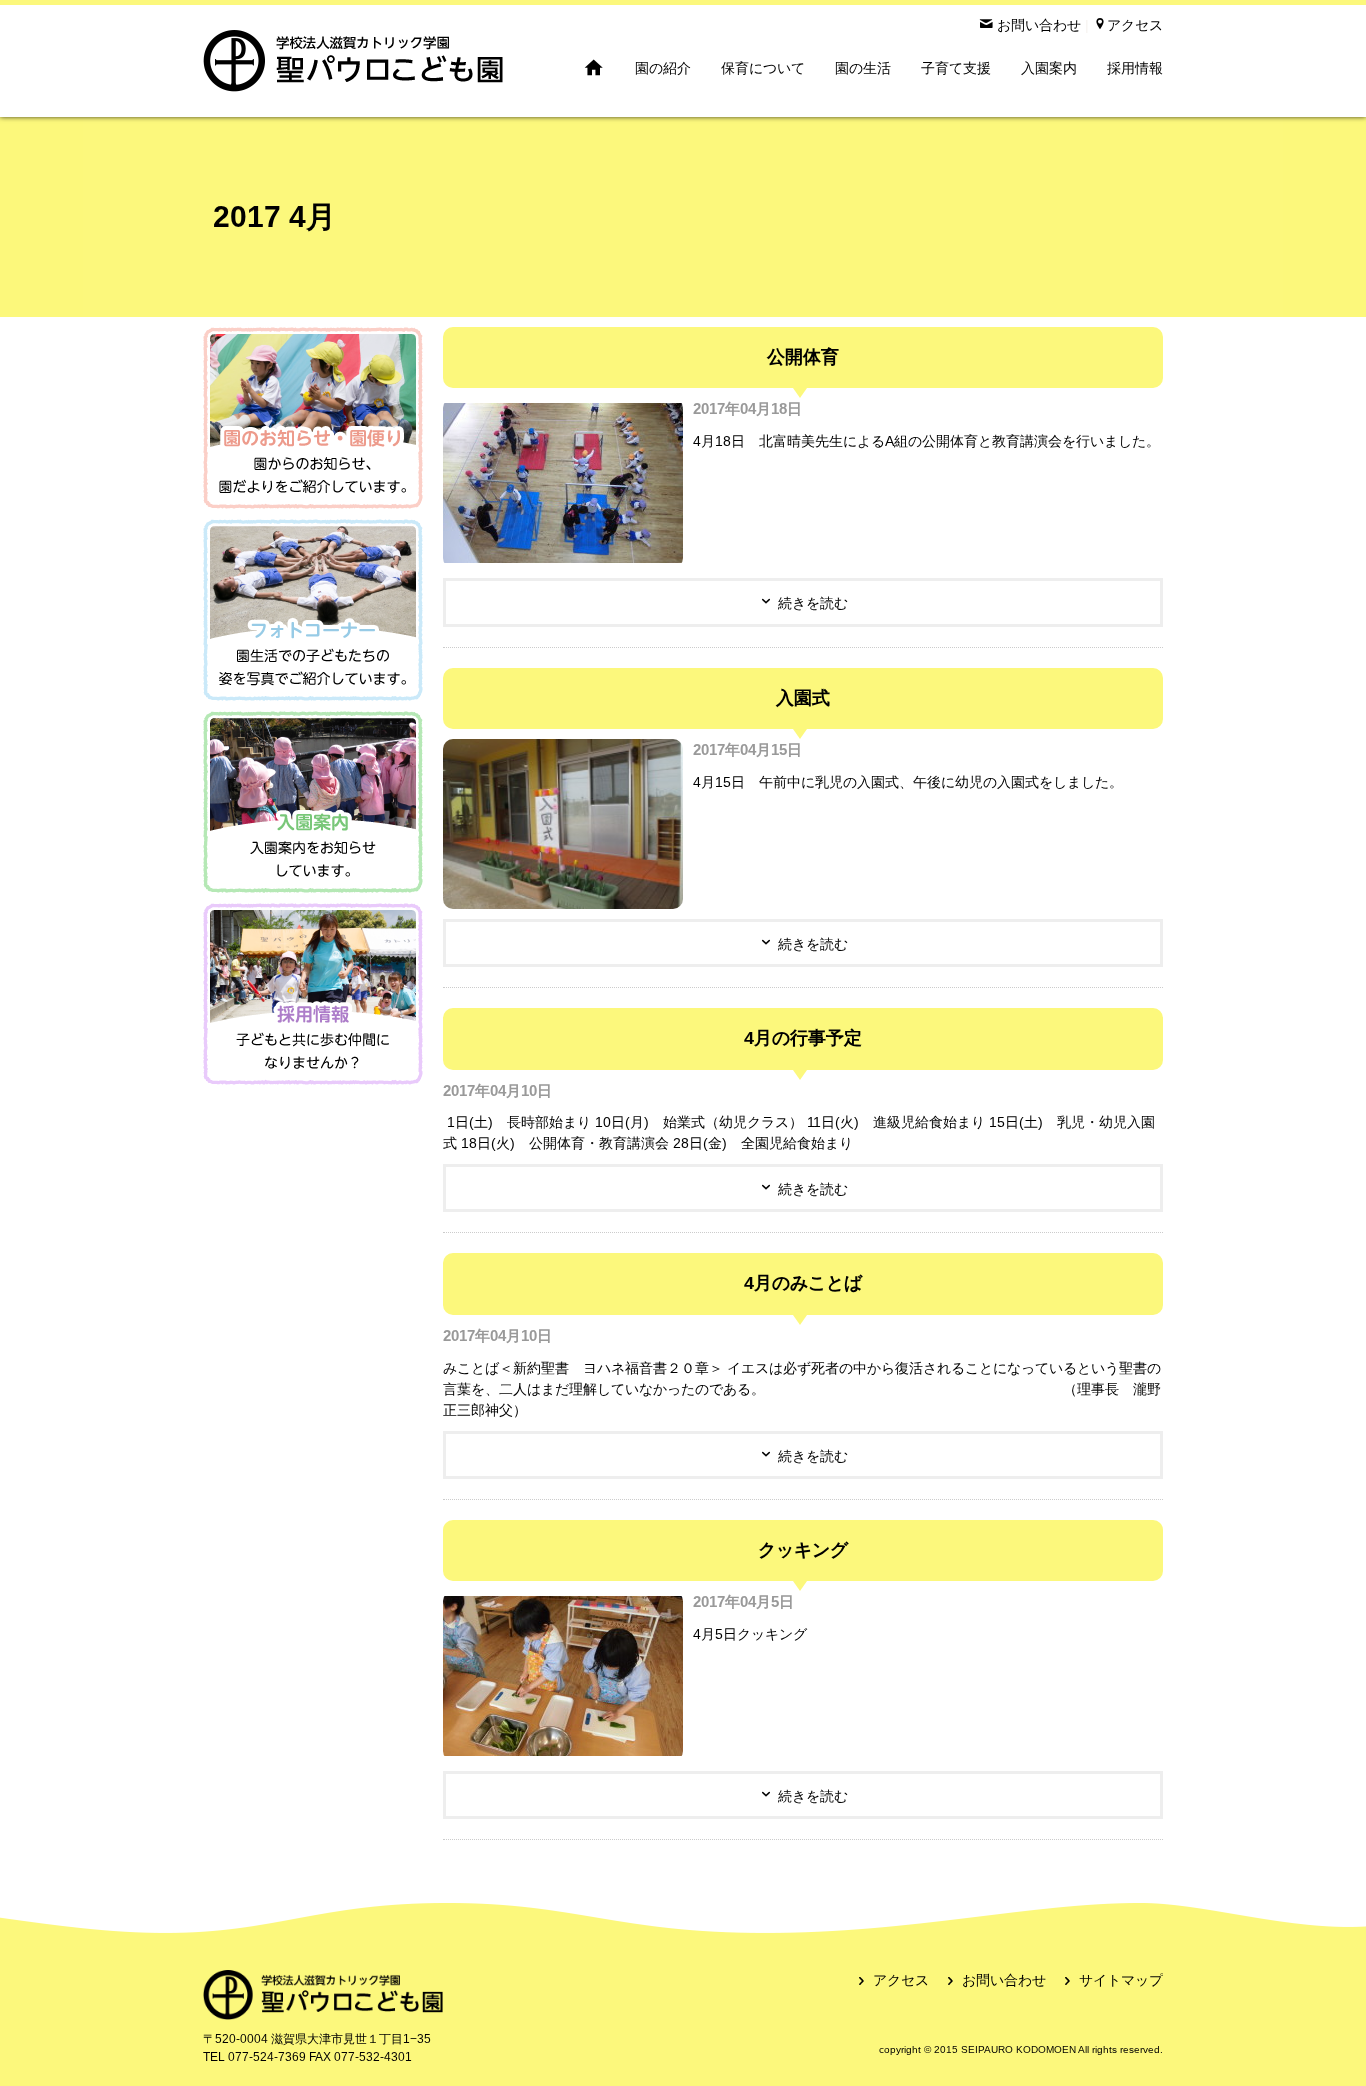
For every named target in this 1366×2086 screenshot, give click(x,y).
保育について (763, 68)
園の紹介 (663, 68)
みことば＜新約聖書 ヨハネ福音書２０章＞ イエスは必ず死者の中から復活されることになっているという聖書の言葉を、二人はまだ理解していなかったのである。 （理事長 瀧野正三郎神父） (802, 1389)
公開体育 (803, 357)
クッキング (803, 1550)
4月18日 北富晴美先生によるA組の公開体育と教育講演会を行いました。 (926, 441)
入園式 (803, 698)
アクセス (901, 1980)
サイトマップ (1121, 1980)
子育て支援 (956, 68)
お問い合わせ (1004, 1980)
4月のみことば (803, 1283)
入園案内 (1049, 68)
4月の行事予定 (803, 1038)
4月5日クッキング (750, 1634)
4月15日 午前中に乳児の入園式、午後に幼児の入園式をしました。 (908, 782)
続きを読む (813, 603)
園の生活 (863, 68)
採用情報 (1135, 68)
